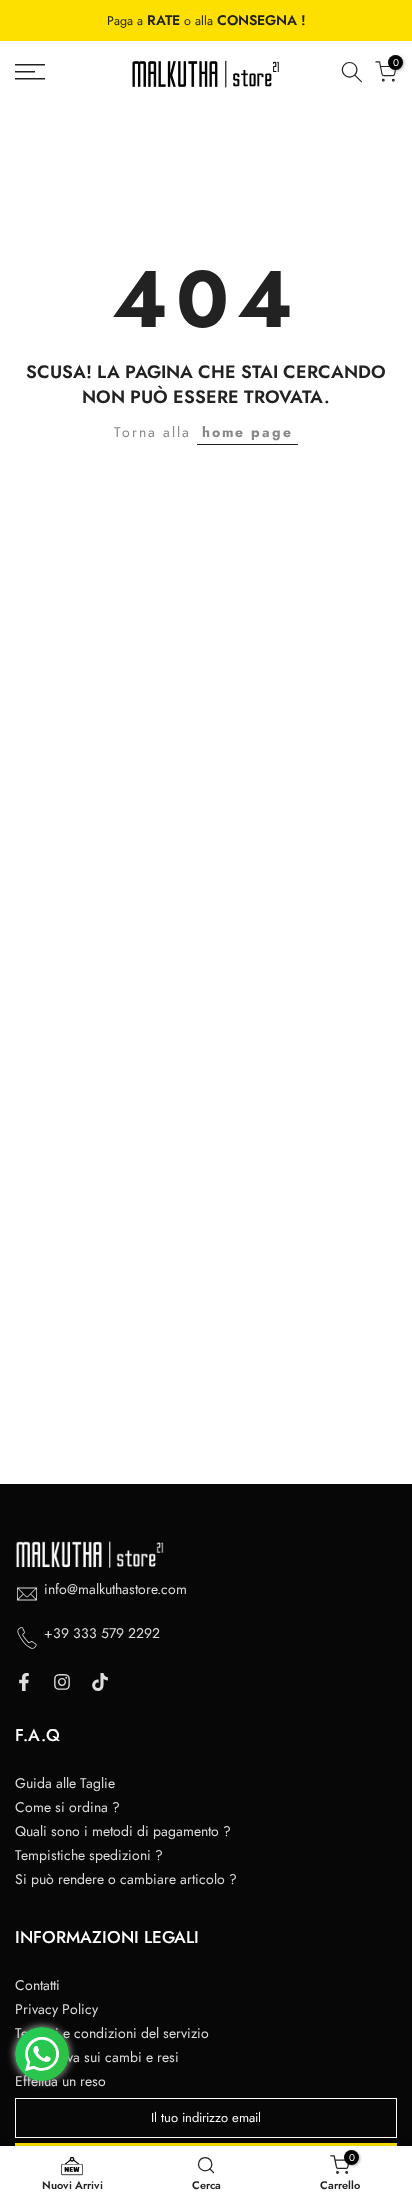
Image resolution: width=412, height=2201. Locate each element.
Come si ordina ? (67, 1807)
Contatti (37, 1985)
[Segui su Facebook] (24, 1682)
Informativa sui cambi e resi (97, 2057)
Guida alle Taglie (65, 1783)
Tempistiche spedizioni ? (89, 1855)
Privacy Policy (56, 2009)
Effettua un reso (60, 2081)
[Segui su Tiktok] (100, 1682)
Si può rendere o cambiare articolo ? (126, 1879)
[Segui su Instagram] (62, 1682)
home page (247, 432)
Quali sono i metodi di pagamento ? (123, 1831)
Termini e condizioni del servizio (112, 2033)
